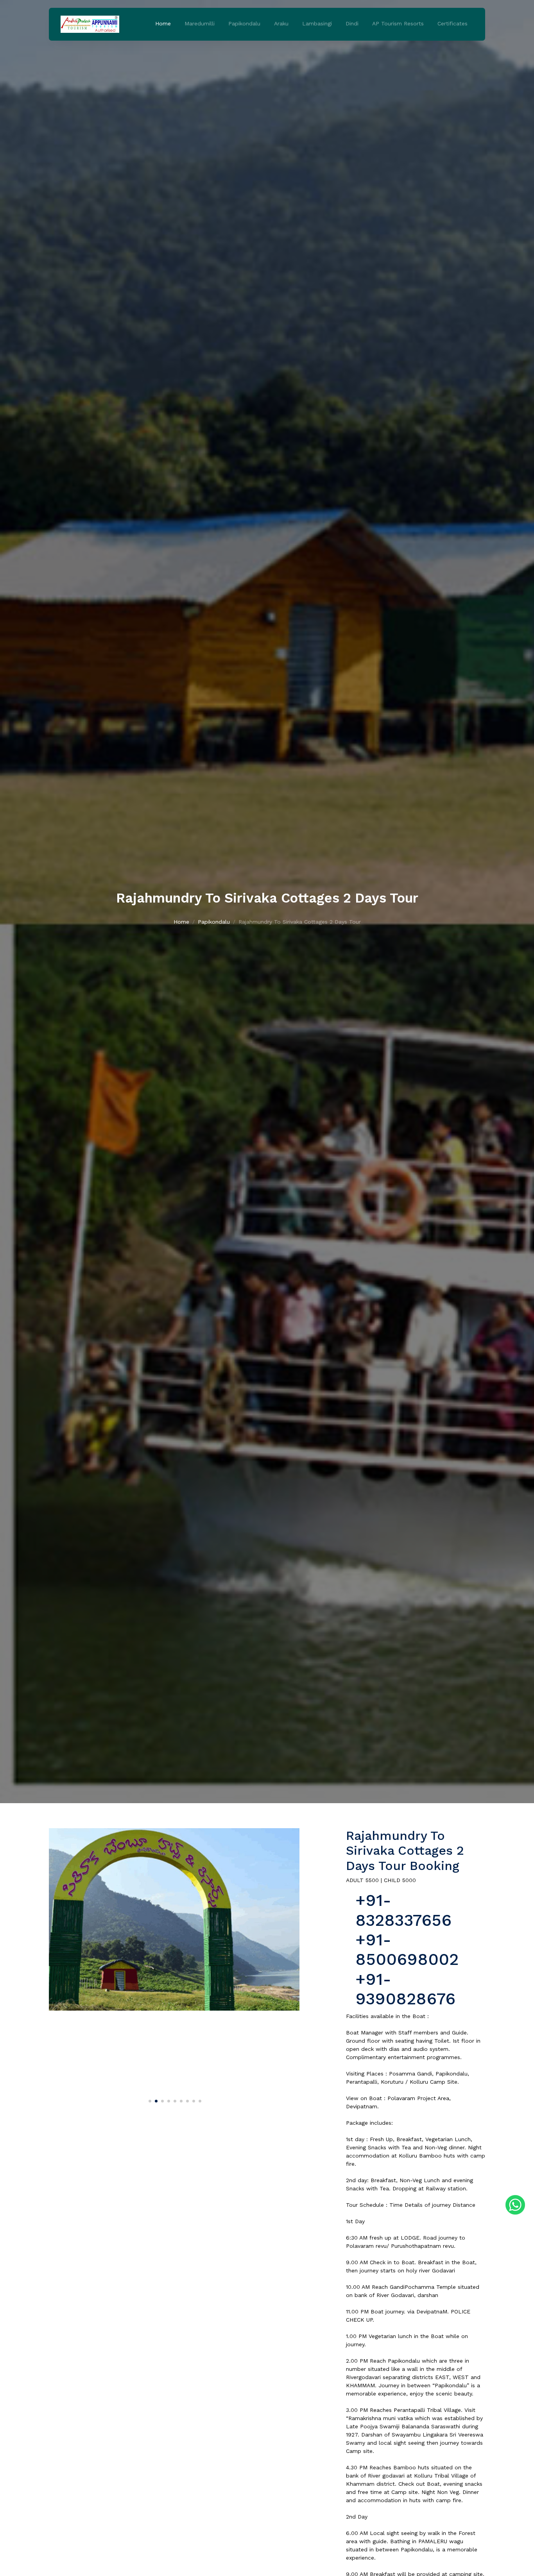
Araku (281, 23)
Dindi (352, 23)
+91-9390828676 (405, 1989)
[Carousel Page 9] (199, 2100)
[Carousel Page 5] (174, 2100)
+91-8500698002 (407, 1949)
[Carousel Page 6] (180, 2100)
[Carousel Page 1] (149, 2100)
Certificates (452, 23)
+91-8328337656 (403, 1910)
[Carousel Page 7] (186, 2100)
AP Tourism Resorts (398, 23)
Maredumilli (200, 23)
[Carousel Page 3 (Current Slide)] (161, 2100)
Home (163, 23)
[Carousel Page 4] (168, 2100)
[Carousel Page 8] (193, 2100)
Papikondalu (244, 23)
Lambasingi (317, 23)
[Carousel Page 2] (155, 2100)
